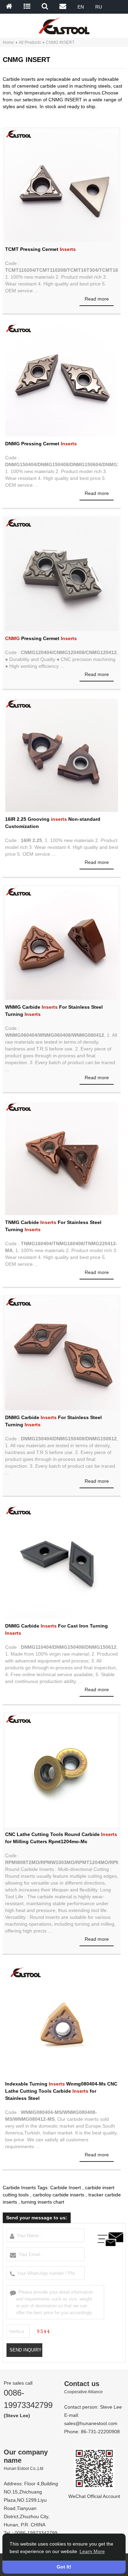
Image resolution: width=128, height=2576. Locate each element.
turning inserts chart (43, 2202)
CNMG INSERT (60, 42)
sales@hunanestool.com (91, 2423)
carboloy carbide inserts (59, 2195)
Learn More (92, 2551)
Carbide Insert (66, 2188)
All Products (30, 42)
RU (99, 7)
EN (81, 7)
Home (8, 42)
